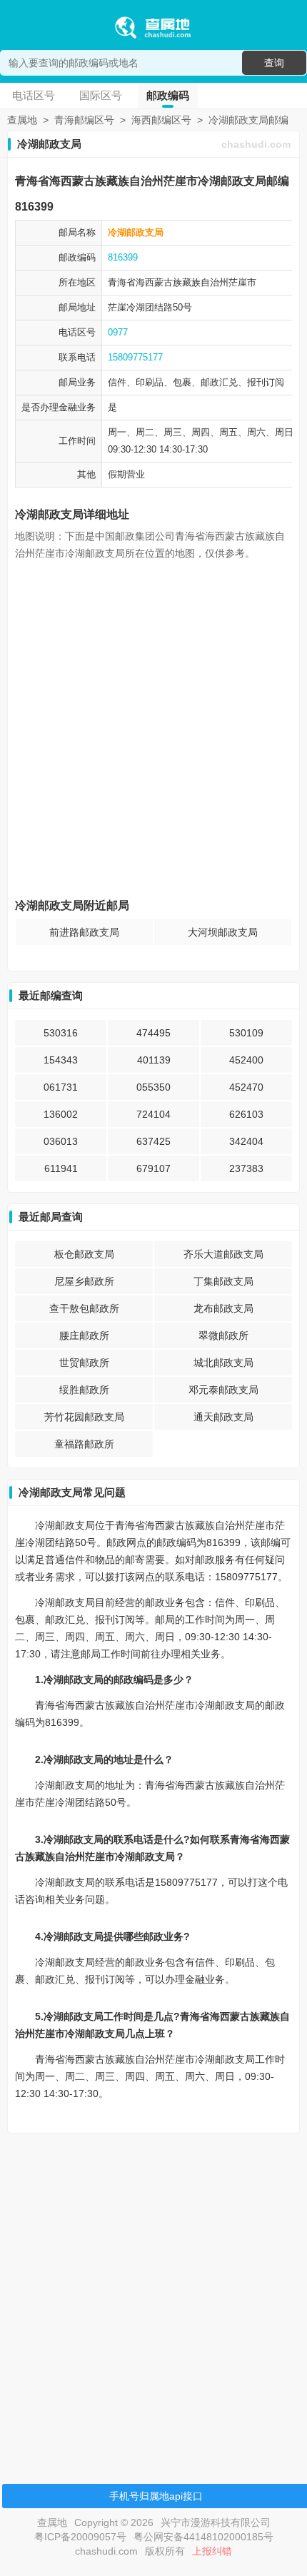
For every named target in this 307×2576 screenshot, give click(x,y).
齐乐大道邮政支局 (223, 1254)
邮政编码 (168, 95)
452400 (246, 1060)
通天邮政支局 (223, 1417)
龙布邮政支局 (223, 1308)
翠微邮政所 (223, 1335)
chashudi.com (256, 144)
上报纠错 (212, 2551)
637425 (153, 1141)
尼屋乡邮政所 (84, 1281)
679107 (153, 1168)
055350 (153, 1087)
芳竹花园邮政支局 (84, 1417)
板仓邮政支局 (84, 1254)
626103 (246, 1114)
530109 (246, 1033)
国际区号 (101, 95)
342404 (246, 1141)
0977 (118, 332)
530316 (61, 1033)
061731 (61, 1087)
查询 (274, 63)
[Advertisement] (153, 2298)
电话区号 (34, 95)
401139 (154, 1060)
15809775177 (135, 357)
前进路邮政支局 (84, 932)
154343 (61, 1060)
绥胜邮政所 (84, 1390)
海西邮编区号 (161, 120)
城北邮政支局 (223, 1363)
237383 (246, 1168)
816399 (123, 257)
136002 (61, 1114)
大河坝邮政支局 (223, 932)
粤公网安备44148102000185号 (203, 2537)
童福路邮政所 (84, 1444)
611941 (61, 1168)
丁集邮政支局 (223, 1281)
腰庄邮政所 (84, 1335)
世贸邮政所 (84, 1363)
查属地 (22, 120)
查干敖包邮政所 (84, 1308)
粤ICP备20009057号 (80, 2537)
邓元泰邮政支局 (223, 1390)
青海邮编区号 (84, 120)
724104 (153, 1114)
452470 (246, 1087)
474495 (153, 1033)
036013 (61, 1141)
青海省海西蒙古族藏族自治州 (168, 282)
